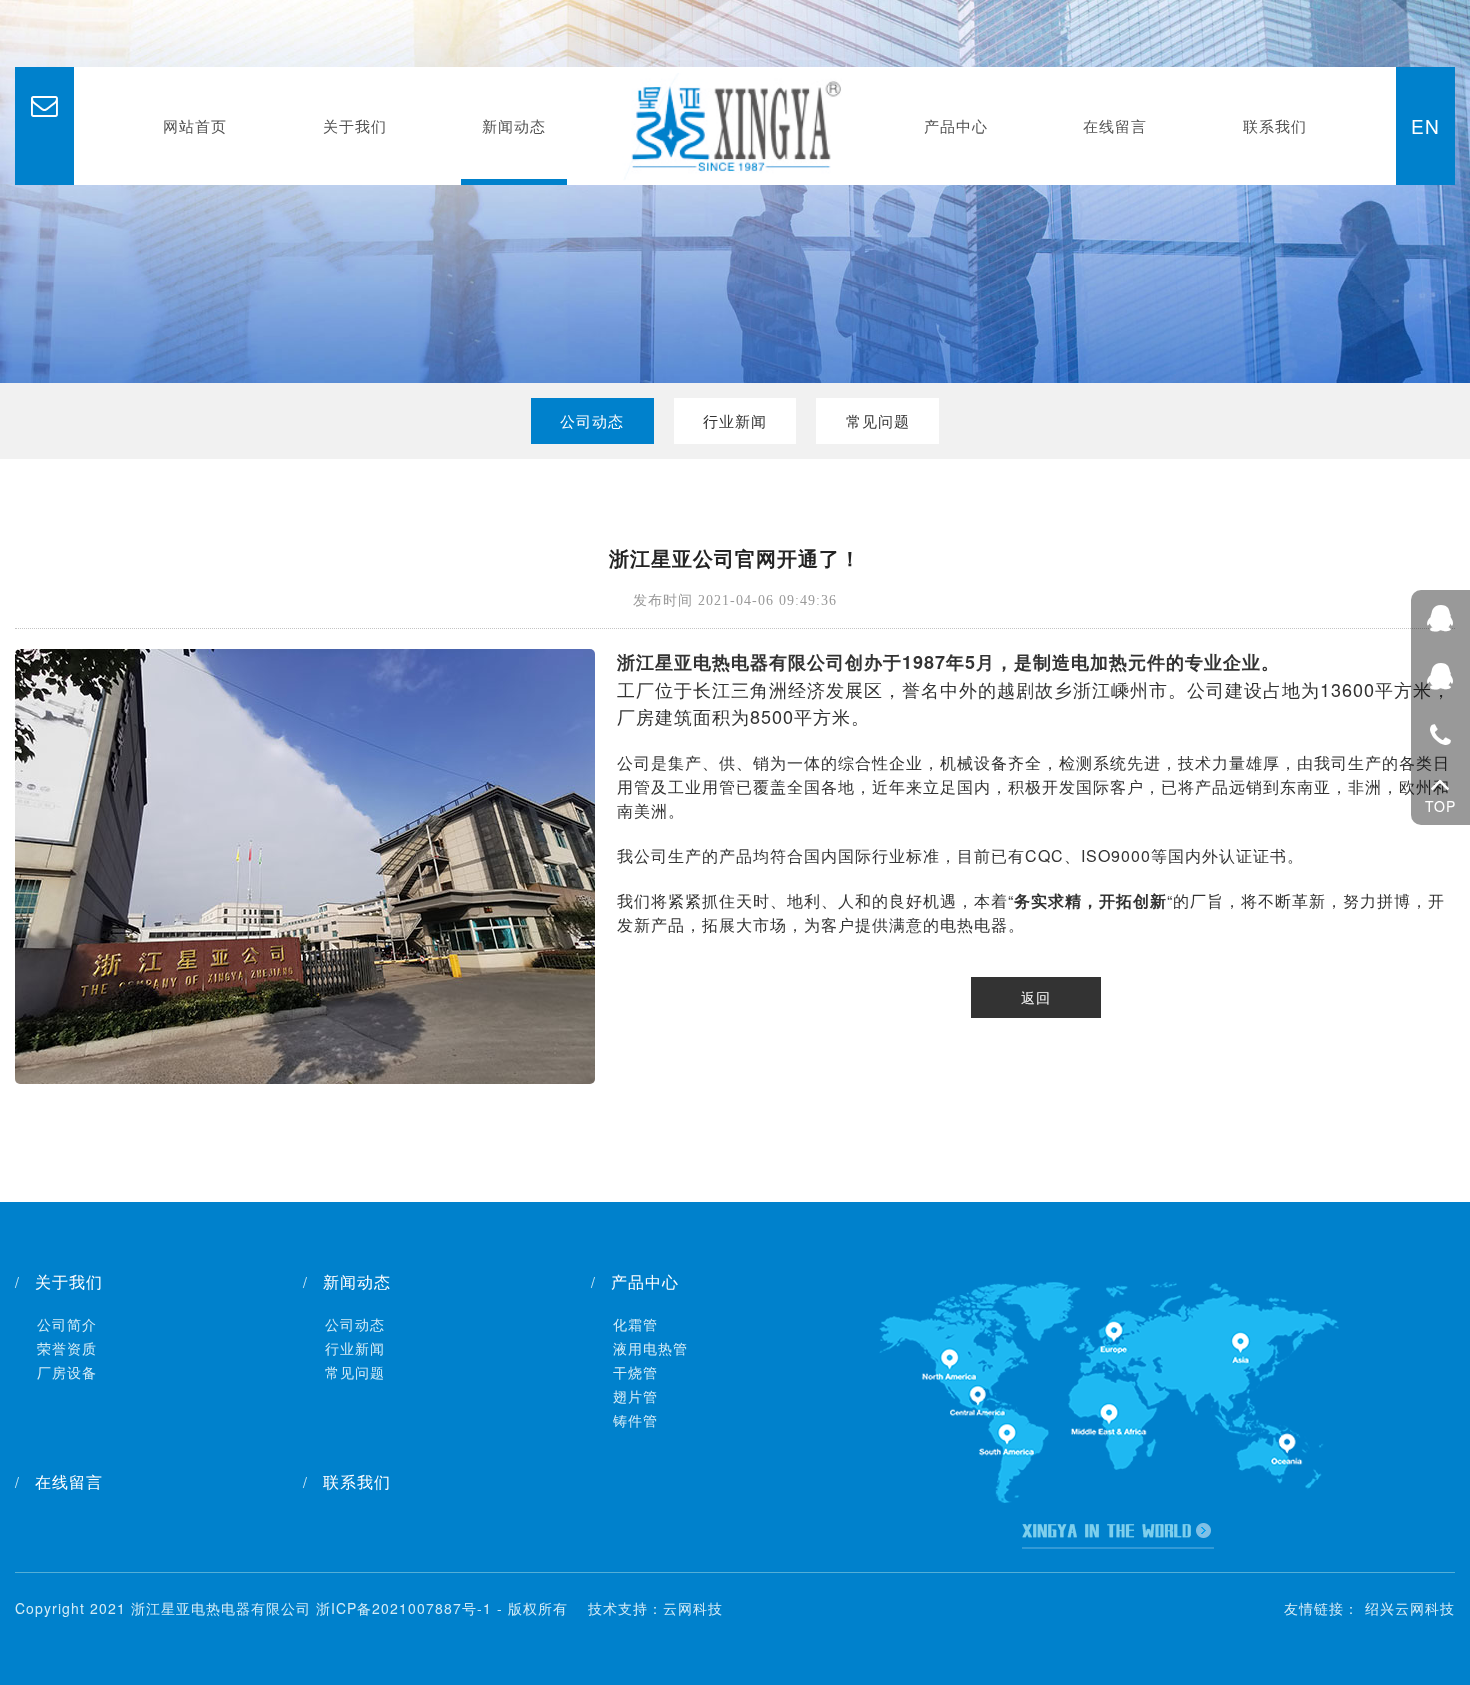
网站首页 (195, 125)
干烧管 (635, 1372)
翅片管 (635, 1396)
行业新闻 (735, 420)
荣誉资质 (67, 1348)
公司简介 (67, 1324)
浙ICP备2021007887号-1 (404, 1608)
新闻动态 (514, 125)
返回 (1036, 997)
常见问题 (878, 420)
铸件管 (635, 1420)
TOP (1440, 807)
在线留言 (1115, 125)
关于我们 (355, 125)
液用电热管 (650, 1348)
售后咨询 (1440, 678)
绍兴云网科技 (1410, 1608)
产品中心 (956, 125)
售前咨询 (1440, 619)
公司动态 (592, 420)
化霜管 (635, 1324)
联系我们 (1275, 125)
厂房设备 (67, 1372)
